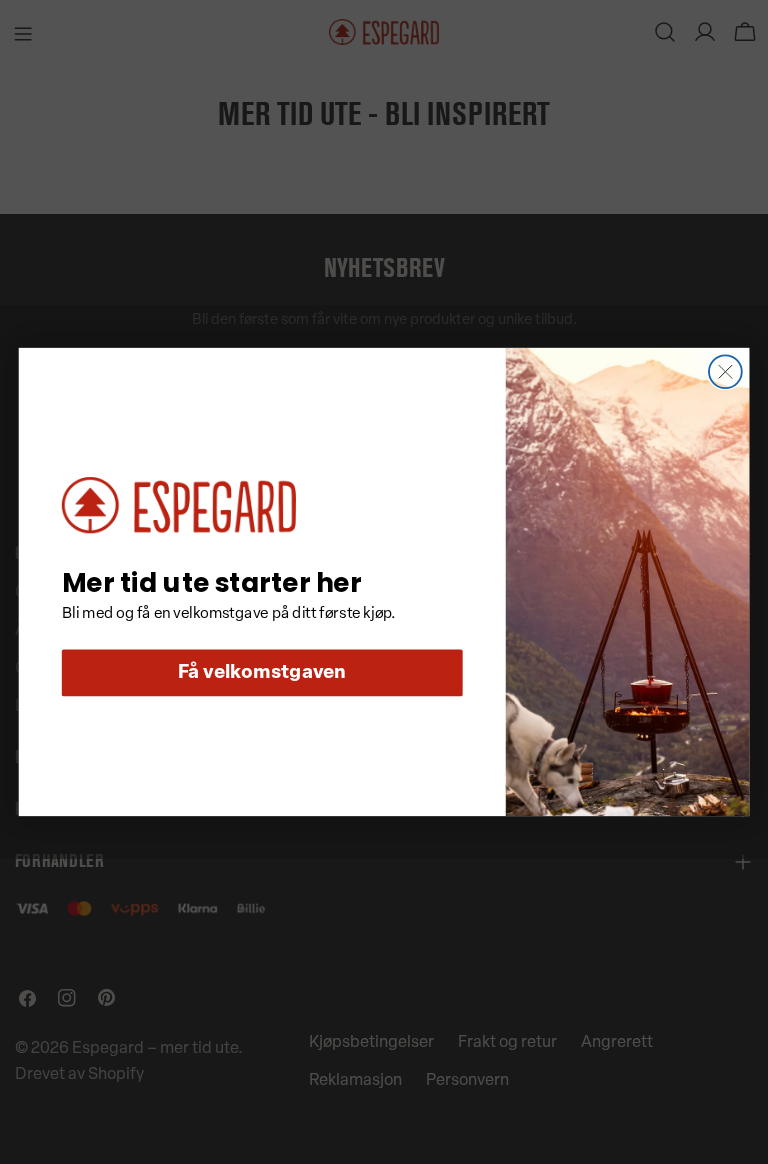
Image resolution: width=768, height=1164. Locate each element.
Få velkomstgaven (262, 673)
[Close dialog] (725, 371)
